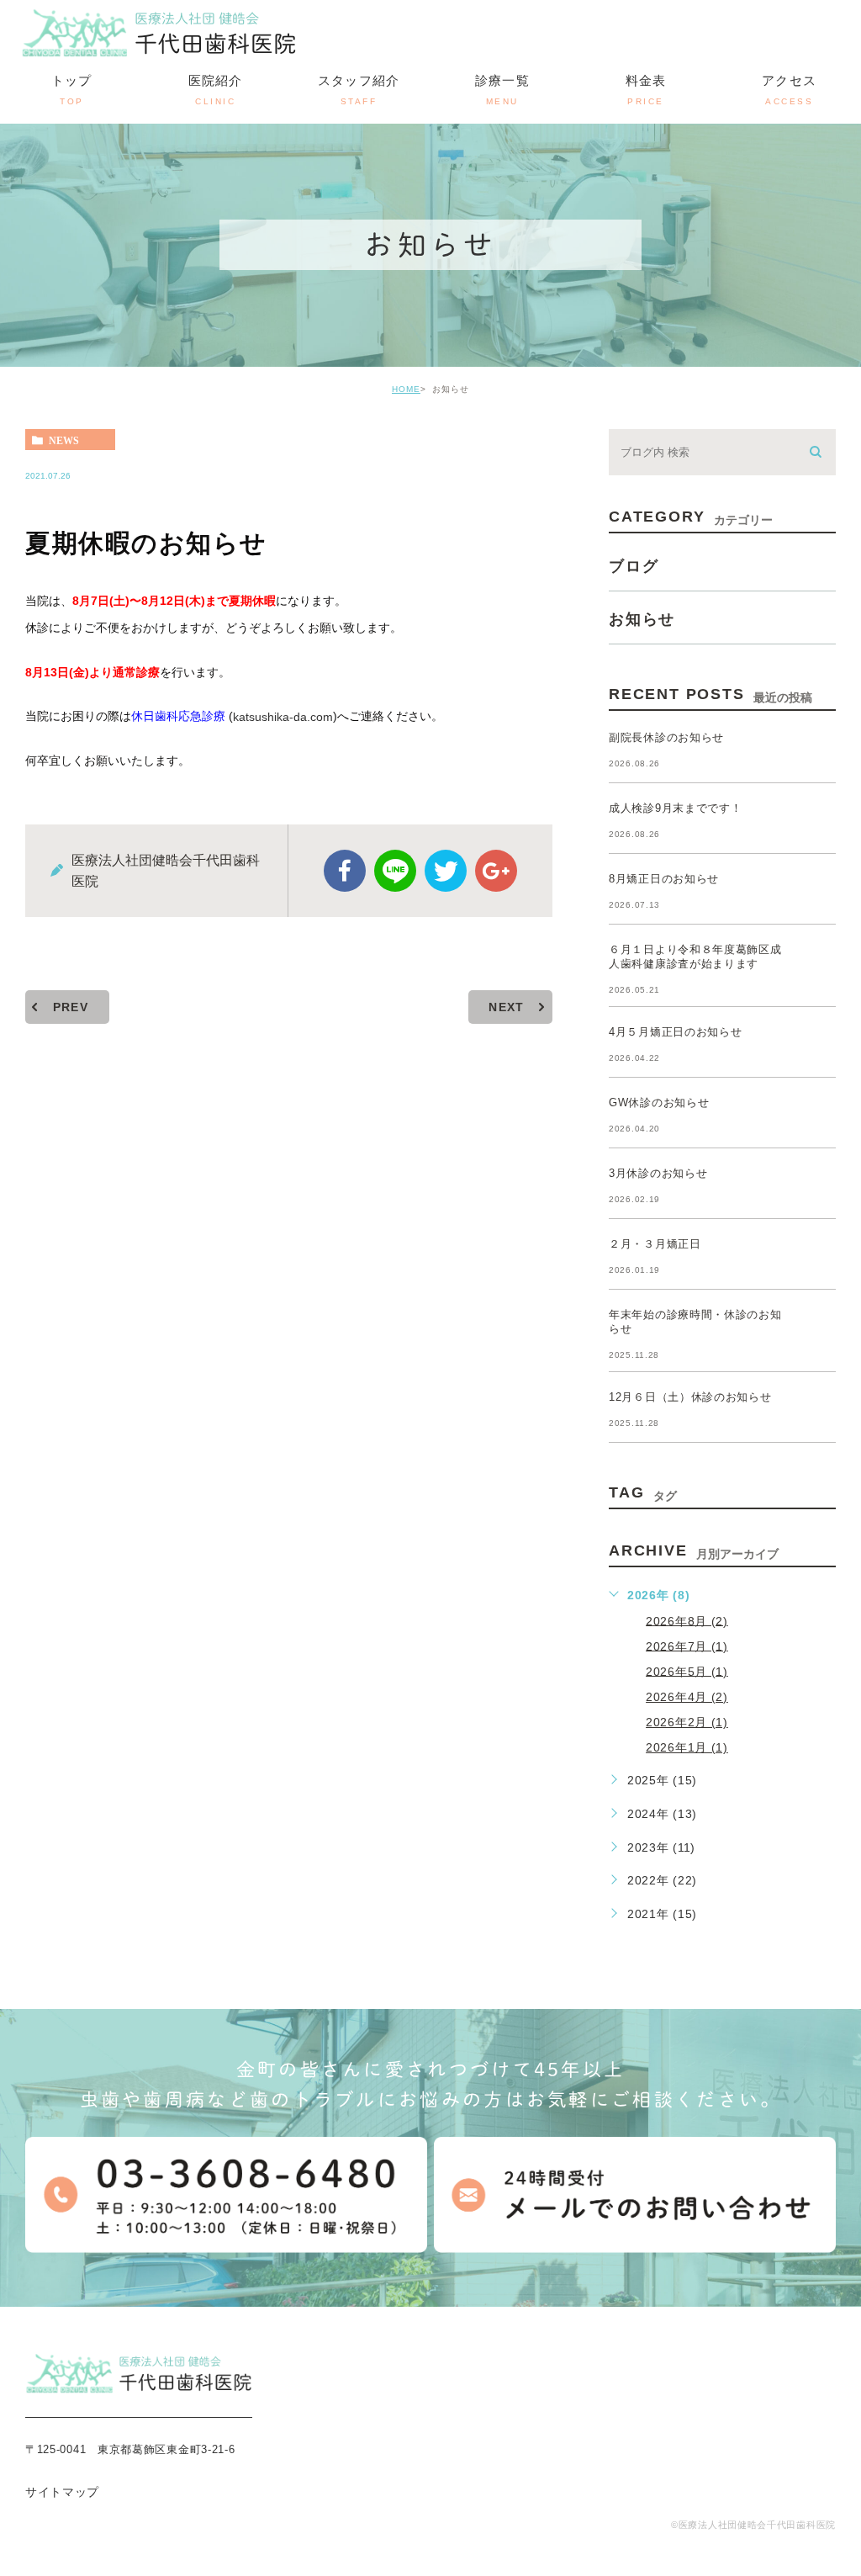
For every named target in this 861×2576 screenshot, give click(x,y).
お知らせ (642, 619)
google (496, 871)
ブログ (634, 566)
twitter (446, 871)
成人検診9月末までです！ (675, 808)
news (64, 440)
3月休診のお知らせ (658, 1173)
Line (395, 871)
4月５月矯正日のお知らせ (675, 1032)
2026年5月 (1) (687, 1671)
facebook (345, 871)
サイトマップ (62, 2492)
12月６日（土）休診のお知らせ (690, 1397)
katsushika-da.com (283, 717)
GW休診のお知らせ (659, 1102)
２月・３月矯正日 (655, 1244)
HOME (406, 389)
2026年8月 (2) (687, 1620)
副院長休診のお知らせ (666, 737)
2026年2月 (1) (687, 1722)
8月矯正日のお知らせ (664, 879)
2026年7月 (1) (687, 1646)
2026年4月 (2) (687, 1697)
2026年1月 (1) (687, 1747)
